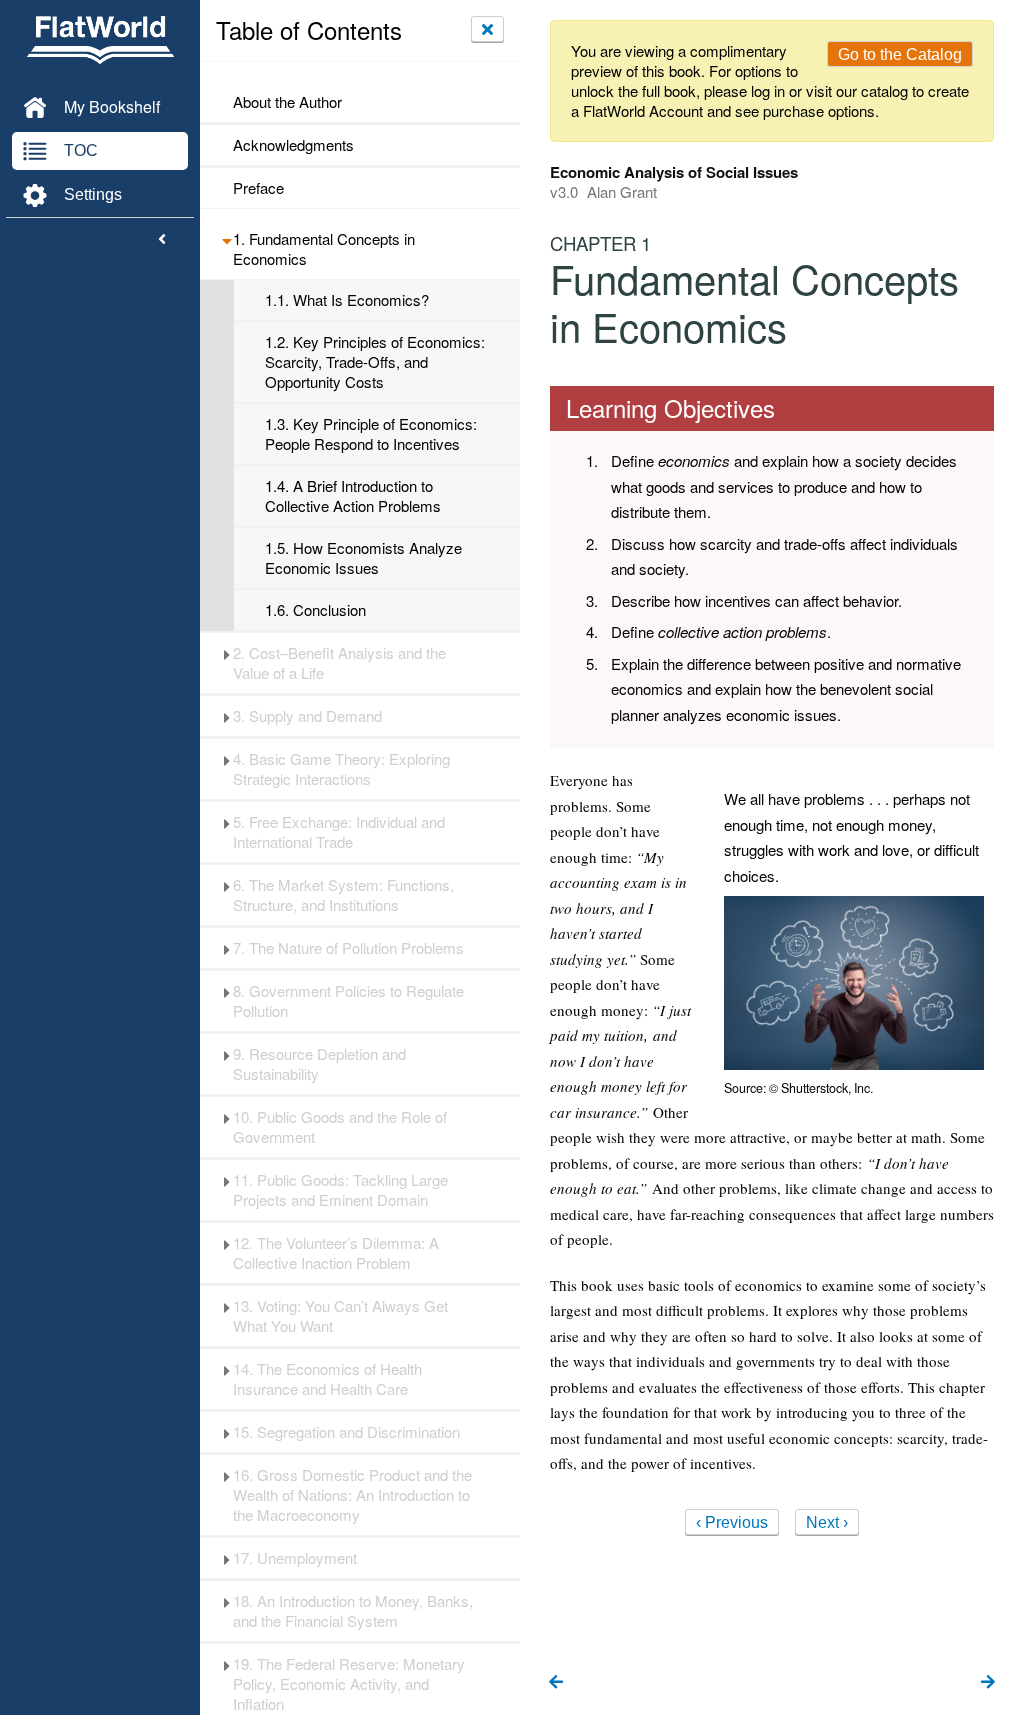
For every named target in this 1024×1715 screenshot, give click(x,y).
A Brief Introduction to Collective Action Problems (353, 496)
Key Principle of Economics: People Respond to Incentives (371, 434)
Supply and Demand (307, 716)
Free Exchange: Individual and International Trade (339, 832)
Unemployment (295, 1558)
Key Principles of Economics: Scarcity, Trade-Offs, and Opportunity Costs (375, 362)
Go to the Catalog (900, 54)
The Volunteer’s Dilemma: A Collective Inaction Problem (336, 1253)
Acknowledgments (293, 145)
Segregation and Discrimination (346, 1432)
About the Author (287, 102)
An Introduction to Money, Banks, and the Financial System (353, 1611)
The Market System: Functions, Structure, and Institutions (343, 895)
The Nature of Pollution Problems (348, 948)
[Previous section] (556, 1683)
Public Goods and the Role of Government (340, 1127)
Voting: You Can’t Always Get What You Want (340, 1316)
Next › (827, 1522)
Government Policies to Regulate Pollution (348, 1001)
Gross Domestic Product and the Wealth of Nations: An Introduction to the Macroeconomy (352, 1495)
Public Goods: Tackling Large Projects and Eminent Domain (340, 1190)
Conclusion (315, 610)
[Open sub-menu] (226, 239)
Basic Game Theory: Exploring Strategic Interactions (341, 769)
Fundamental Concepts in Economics (324, 249)
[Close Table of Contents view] (487, 29)
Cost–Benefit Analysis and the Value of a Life (339, 663)
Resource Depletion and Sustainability (319, 1064)
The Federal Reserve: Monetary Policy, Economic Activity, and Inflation (349, 1684)
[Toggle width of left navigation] (162, 240)
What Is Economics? (347, 300)
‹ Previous (732, 1522)
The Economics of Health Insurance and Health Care (327, 1379)
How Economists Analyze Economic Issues (363, 558)
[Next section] (988, 1683)
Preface (258, 188)
